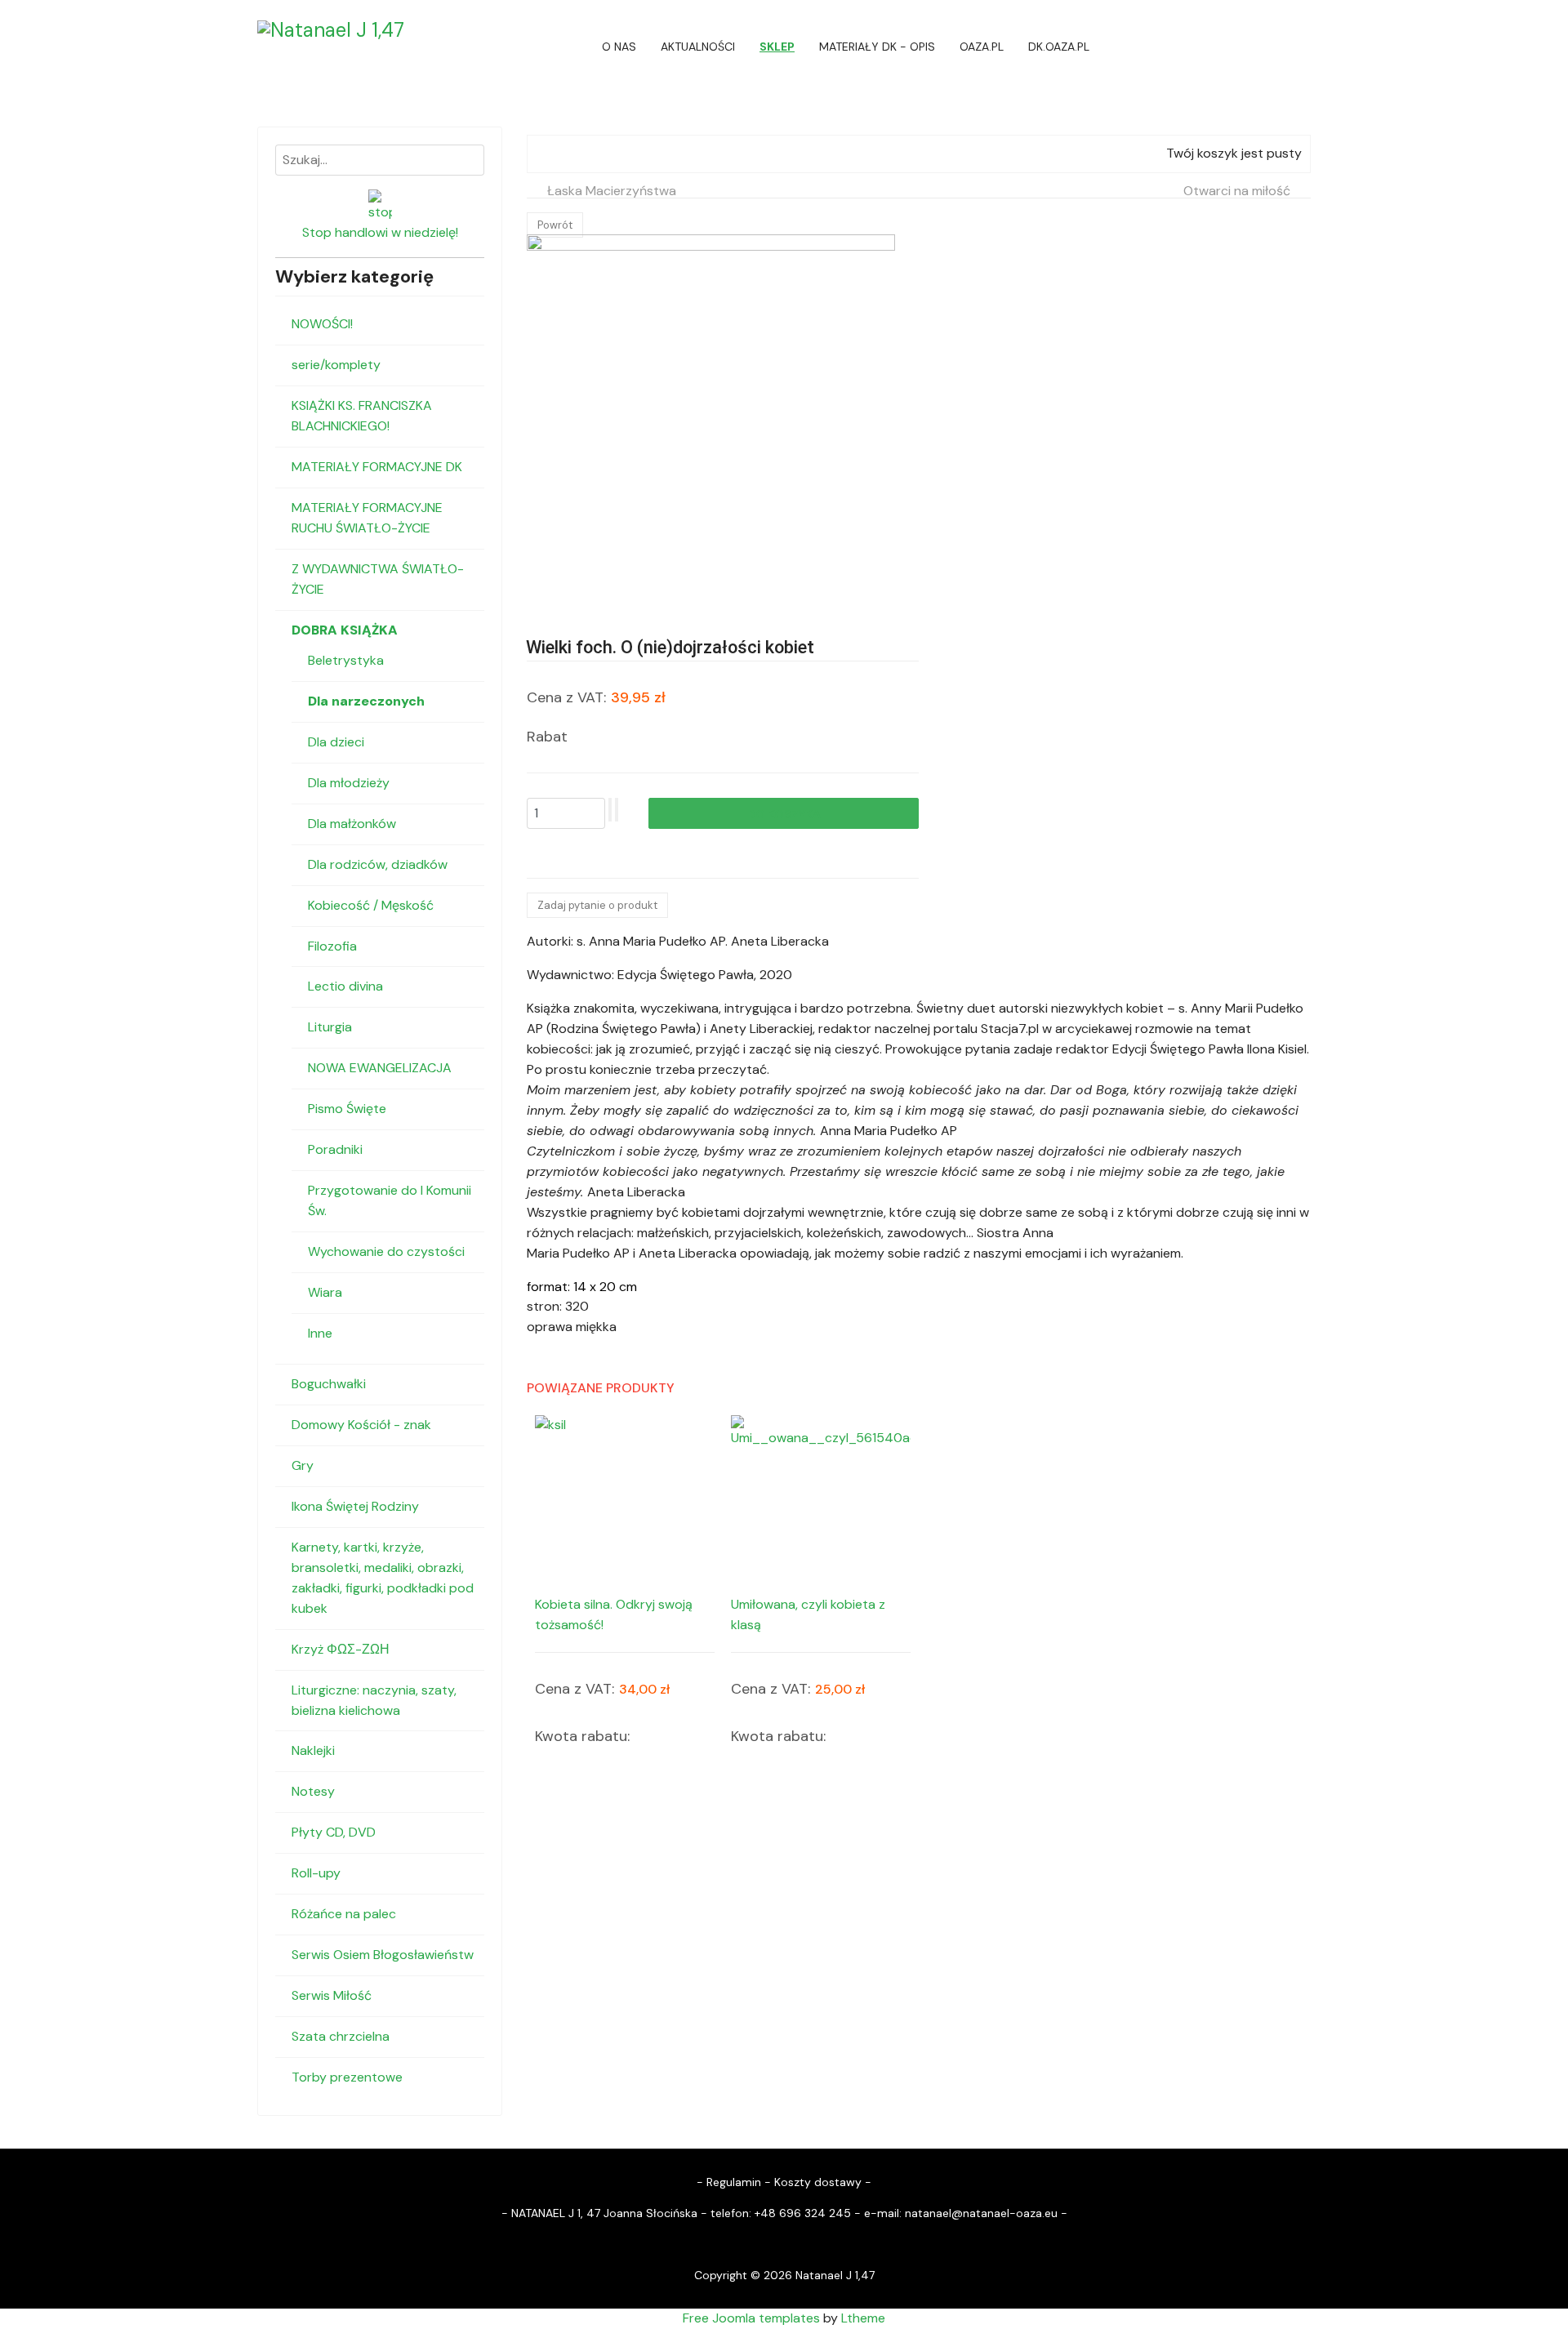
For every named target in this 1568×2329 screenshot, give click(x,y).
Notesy (313, 1791)
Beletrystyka (346, 660)
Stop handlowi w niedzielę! (380, 232)
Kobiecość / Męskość (371, 905)
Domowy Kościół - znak (361, 1425)
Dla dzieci (336, 742)
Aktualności (698, 47)
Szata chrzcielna (341, 2036)
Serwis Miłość (332, 1995)
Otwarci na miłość (1237, 191)
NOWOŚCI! (322, 324)
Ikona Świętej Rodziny (355, 1506)
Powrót (555, 225)
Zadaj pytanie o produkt (597, 905)
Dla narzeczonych (366, 701)
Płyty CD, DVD (334, 1832)
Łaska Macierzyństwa (612, 191)
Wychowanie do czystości (386, 1251)
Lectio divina (345, 986)
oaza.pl (982, 47)
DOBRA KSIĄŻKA (345, 630)
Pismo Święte (347, 1109)
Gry (303, 1465)
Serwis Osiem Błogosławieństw (383, 1955)
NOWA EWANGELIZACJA (380, 1068)
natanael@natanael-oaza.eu (981, 2213)
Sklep (777, 47)
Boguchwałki (329, 1384)
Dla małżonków (352, 824)
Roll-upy (316, 1873)
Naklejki (313, 1750)
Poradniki (335, 1149)
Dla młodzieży (349, 783)
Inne (320, 1333)
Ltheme (863, 2318)
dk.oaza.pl (1059, 47)
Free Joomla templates (751, 2318)
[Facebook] (1306, 46)
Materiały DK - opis (877, 47)
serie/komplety (336, 365)
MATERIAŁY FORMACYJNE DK (377, 467)
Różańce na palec (344, 1914)
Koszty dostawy (818, 2182)
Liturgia (330, 1027)
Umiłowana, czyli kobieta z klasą (808, 1614)
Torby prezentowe (347, 2077)
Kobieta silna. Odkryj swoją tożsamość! (614, 1614)
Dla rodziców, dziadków (378, 864)
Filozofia (332, 946)
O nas (619, 47)
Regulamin (734, 2182)
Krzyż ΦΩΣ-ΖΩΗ (341, 1649)
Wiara (325, 1292)
